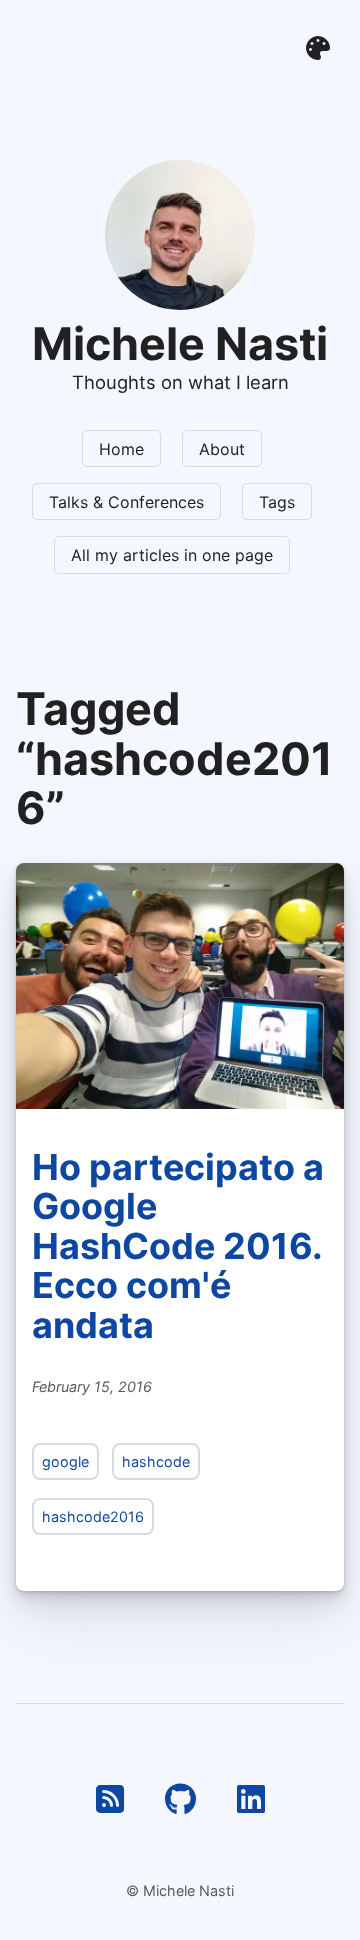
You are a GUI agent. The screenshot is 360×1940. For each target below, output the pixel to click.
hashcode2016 (93, 1516)
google (65, 1461)
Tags (277, 502)
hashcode (156, 1461)
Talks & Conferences (126, 502)
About (222, 449)
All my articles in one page (172, 555)
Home (121, 449)
